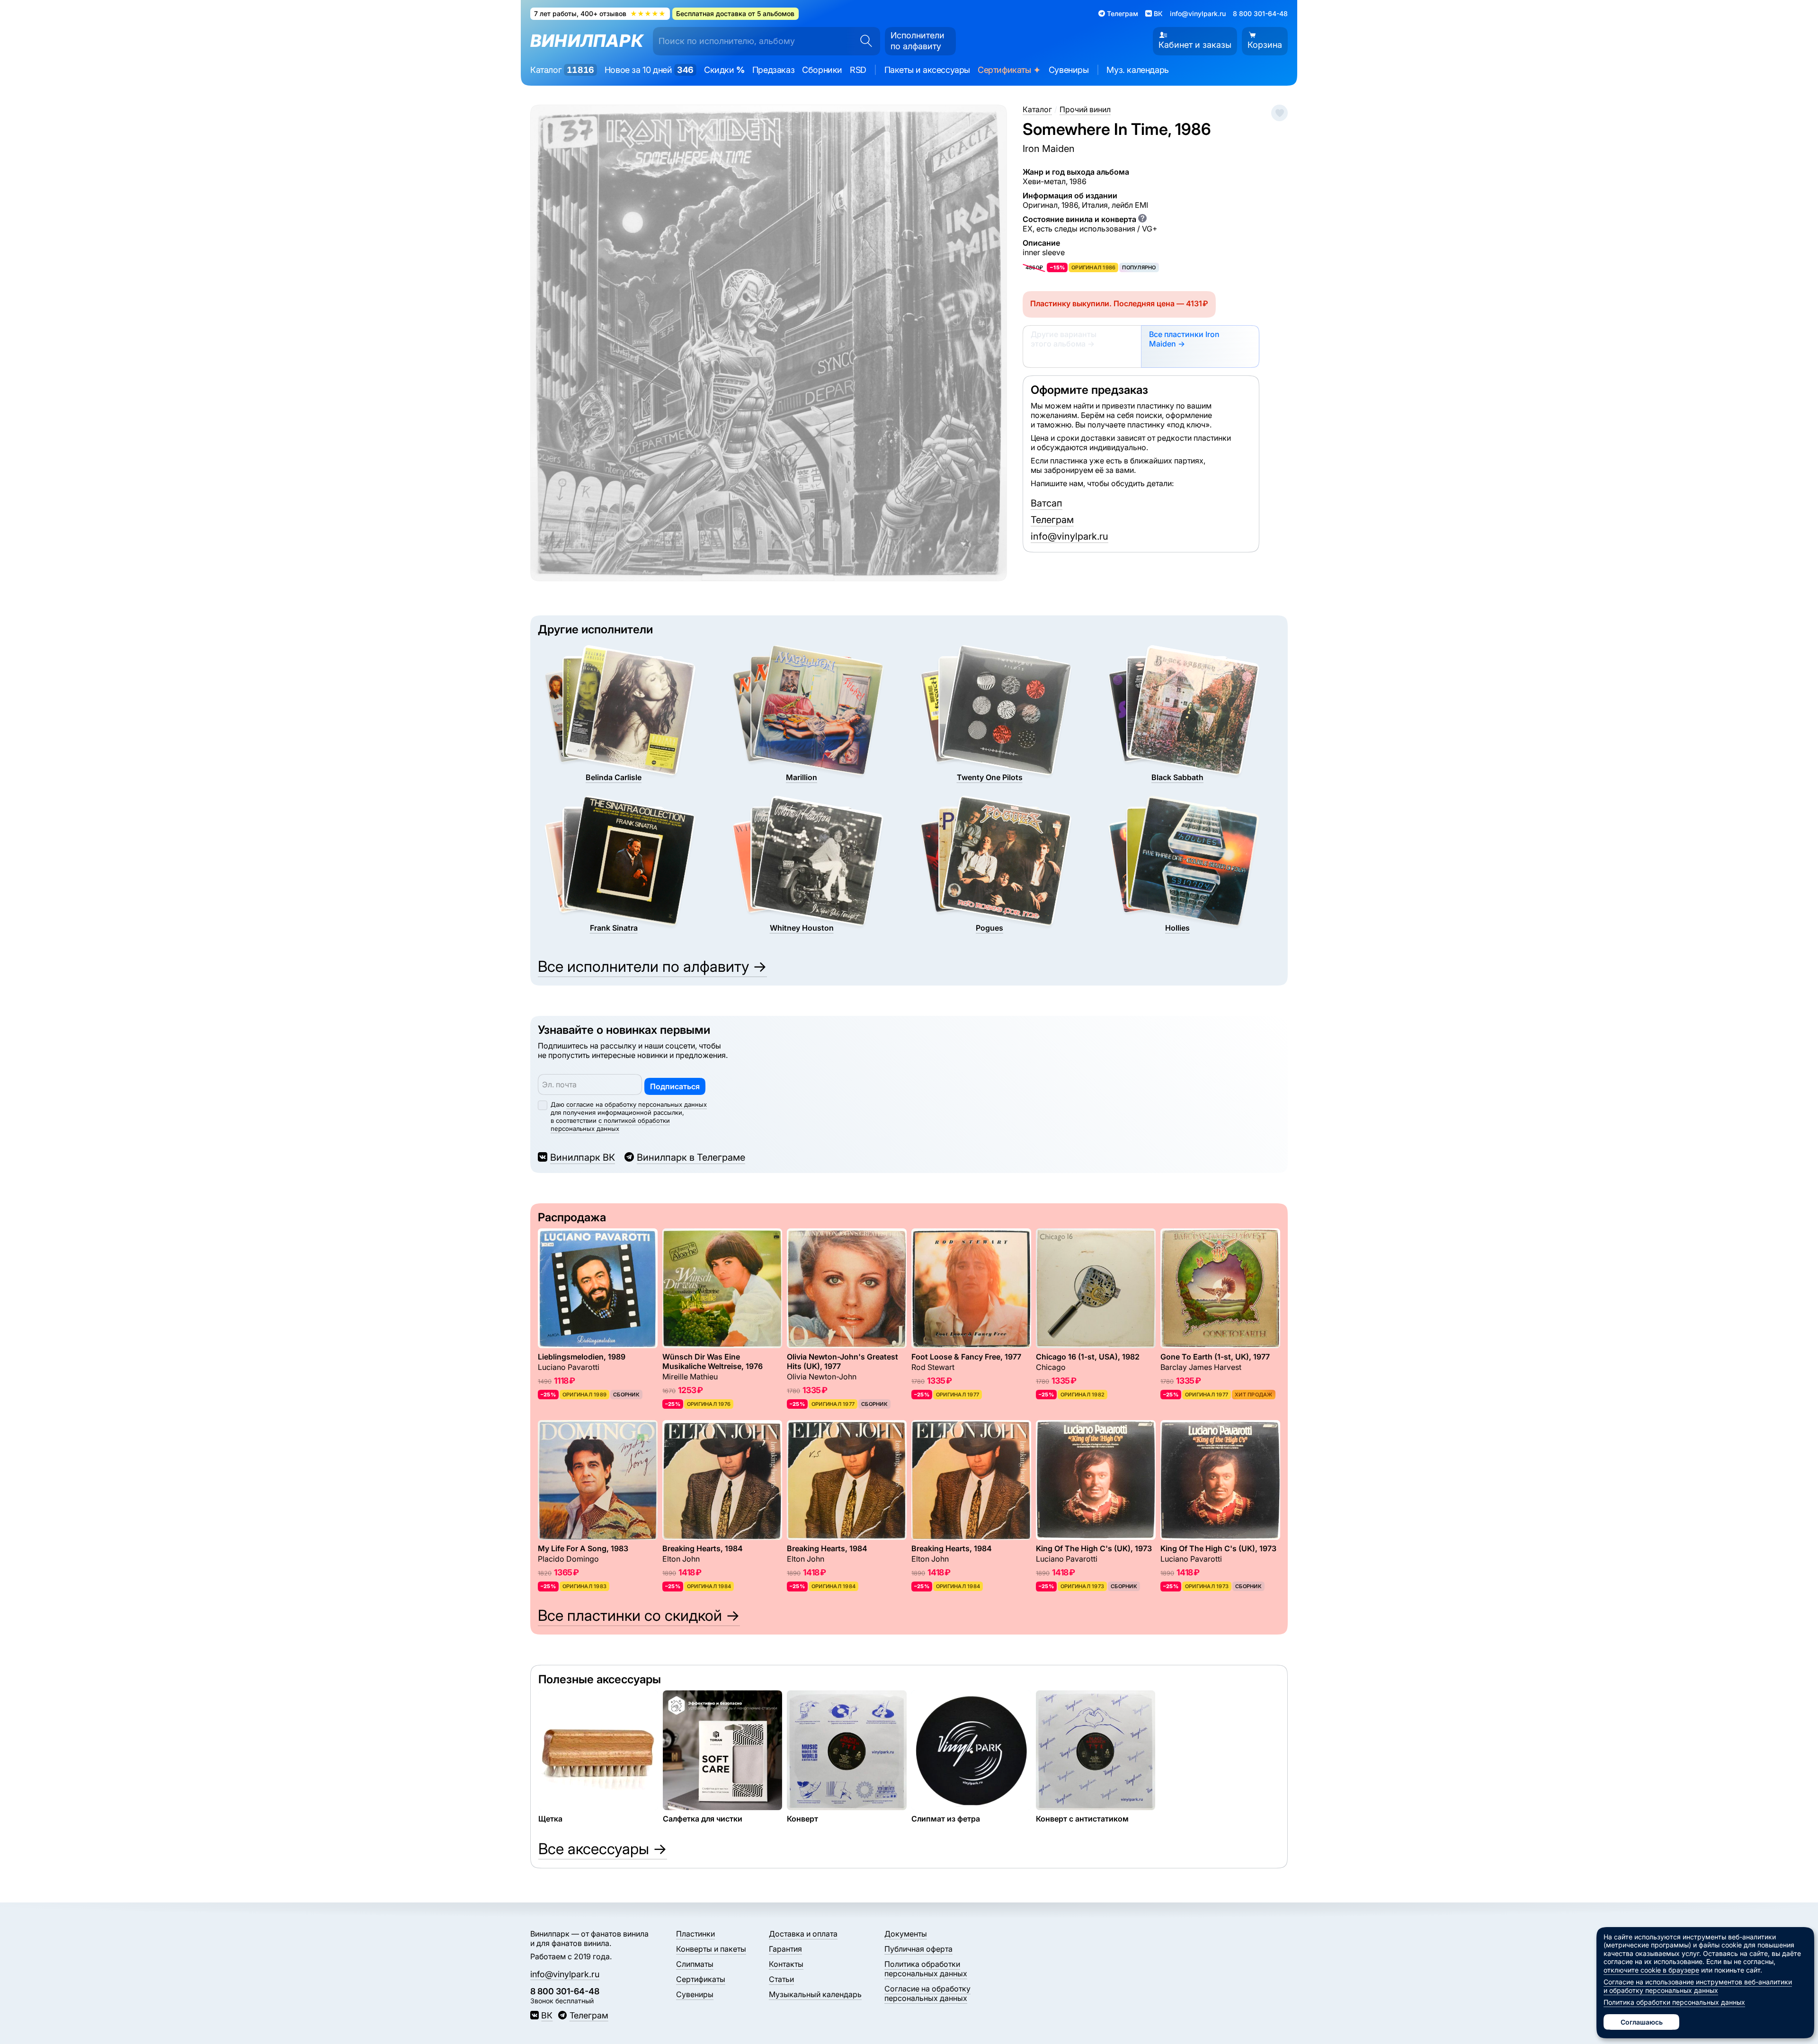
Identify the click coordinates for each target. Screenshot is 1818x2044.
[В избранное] (1279, 113)
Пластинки (695, 1934)
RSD (858, 70)
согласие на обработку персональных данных (637, 1104)
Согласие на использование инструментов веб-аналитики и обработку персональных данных (1698, 1986)
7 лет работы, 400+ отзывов (600, 13)
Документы (906, 1934)
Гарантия (785, 1949)
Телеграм (1052, 520)
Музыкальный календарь (815, 1994)
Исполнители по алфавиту (918, 41)
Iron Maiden (1049, 149)
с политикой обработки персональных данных (610, 1124)
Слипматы (695, 1964)
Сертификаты (1009, 70)
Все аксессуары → (603, 1849)
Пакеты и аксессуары (927, 70)
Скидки (724, 70)
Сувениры (1069, 70)
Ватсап (1047, 503)
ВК (547, 2015)
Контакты (786, 1964)
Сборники (822, 70)
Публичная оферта (918, 1949)
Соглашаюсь (1642, 2022)
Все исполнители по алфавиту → (652, 966)
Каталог (562, 70)
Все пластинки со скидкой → (639, 1615)
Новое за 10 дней (649, 70)
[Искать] (863, 41)
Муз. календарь (1137, 70)
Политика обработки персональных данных (926, 1969)
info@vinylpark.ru (1198, 13)
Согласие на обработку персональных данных (927, 1993)
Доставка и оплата (803, 1934)
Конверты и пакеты (711, 1949)
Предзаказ (773, 70)
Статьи (781, 1979)
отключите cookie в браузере (1651, 1970)
